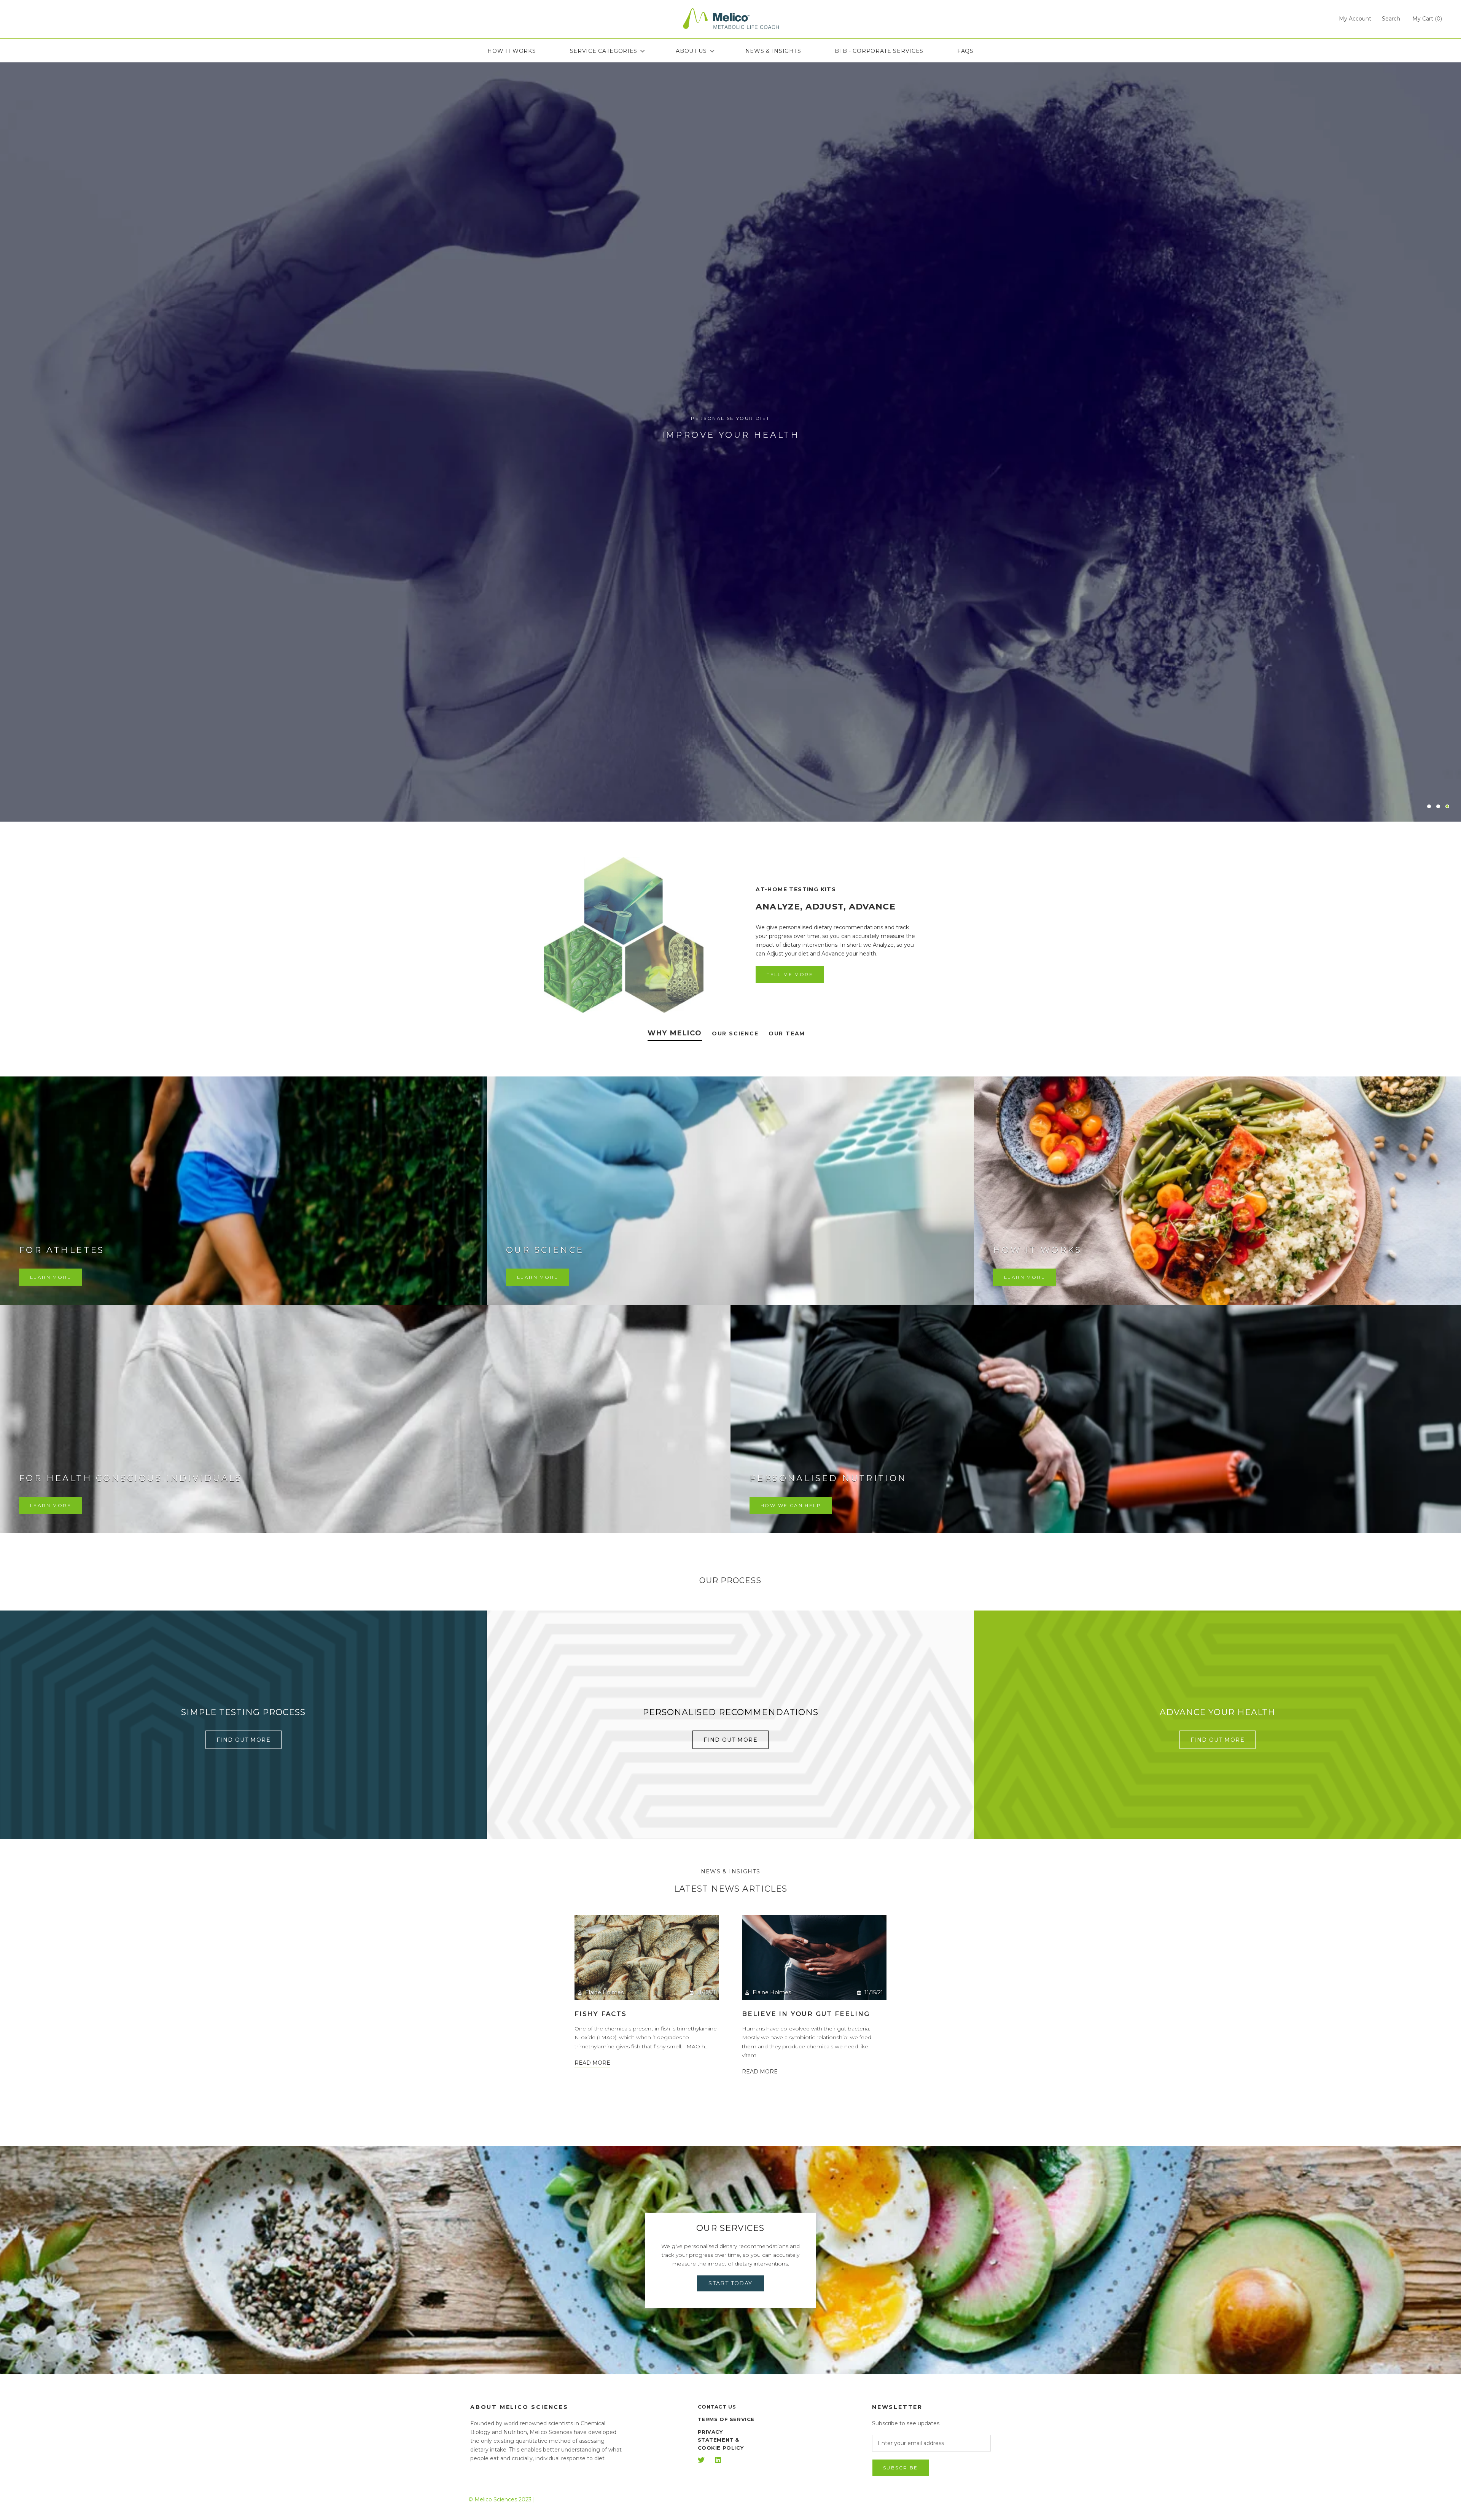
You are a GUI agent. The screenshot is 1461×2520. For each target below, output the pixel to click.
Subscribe (901, 2468)
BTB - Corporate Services (879, 51)
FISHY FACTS (601, 2014)
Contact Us (717, 2407)
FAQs (965, 51)
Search (1391, 19)
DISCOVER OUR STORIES (731, 2107)
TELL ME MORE (790, 974)
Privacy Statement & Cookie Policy (721, 2440)
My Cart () (1427, 19)
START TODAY (730, 2283)
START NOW (731, 461)
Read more (592, 2063)
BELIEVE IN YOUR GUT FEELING (806, 2014)
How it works (512, 51)
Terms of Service (726, 2419)
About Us (691, 51)
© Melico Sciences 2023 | (502, 2499)
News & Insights (773, 51)
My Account (1355, 19)
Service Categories (604, 51)
